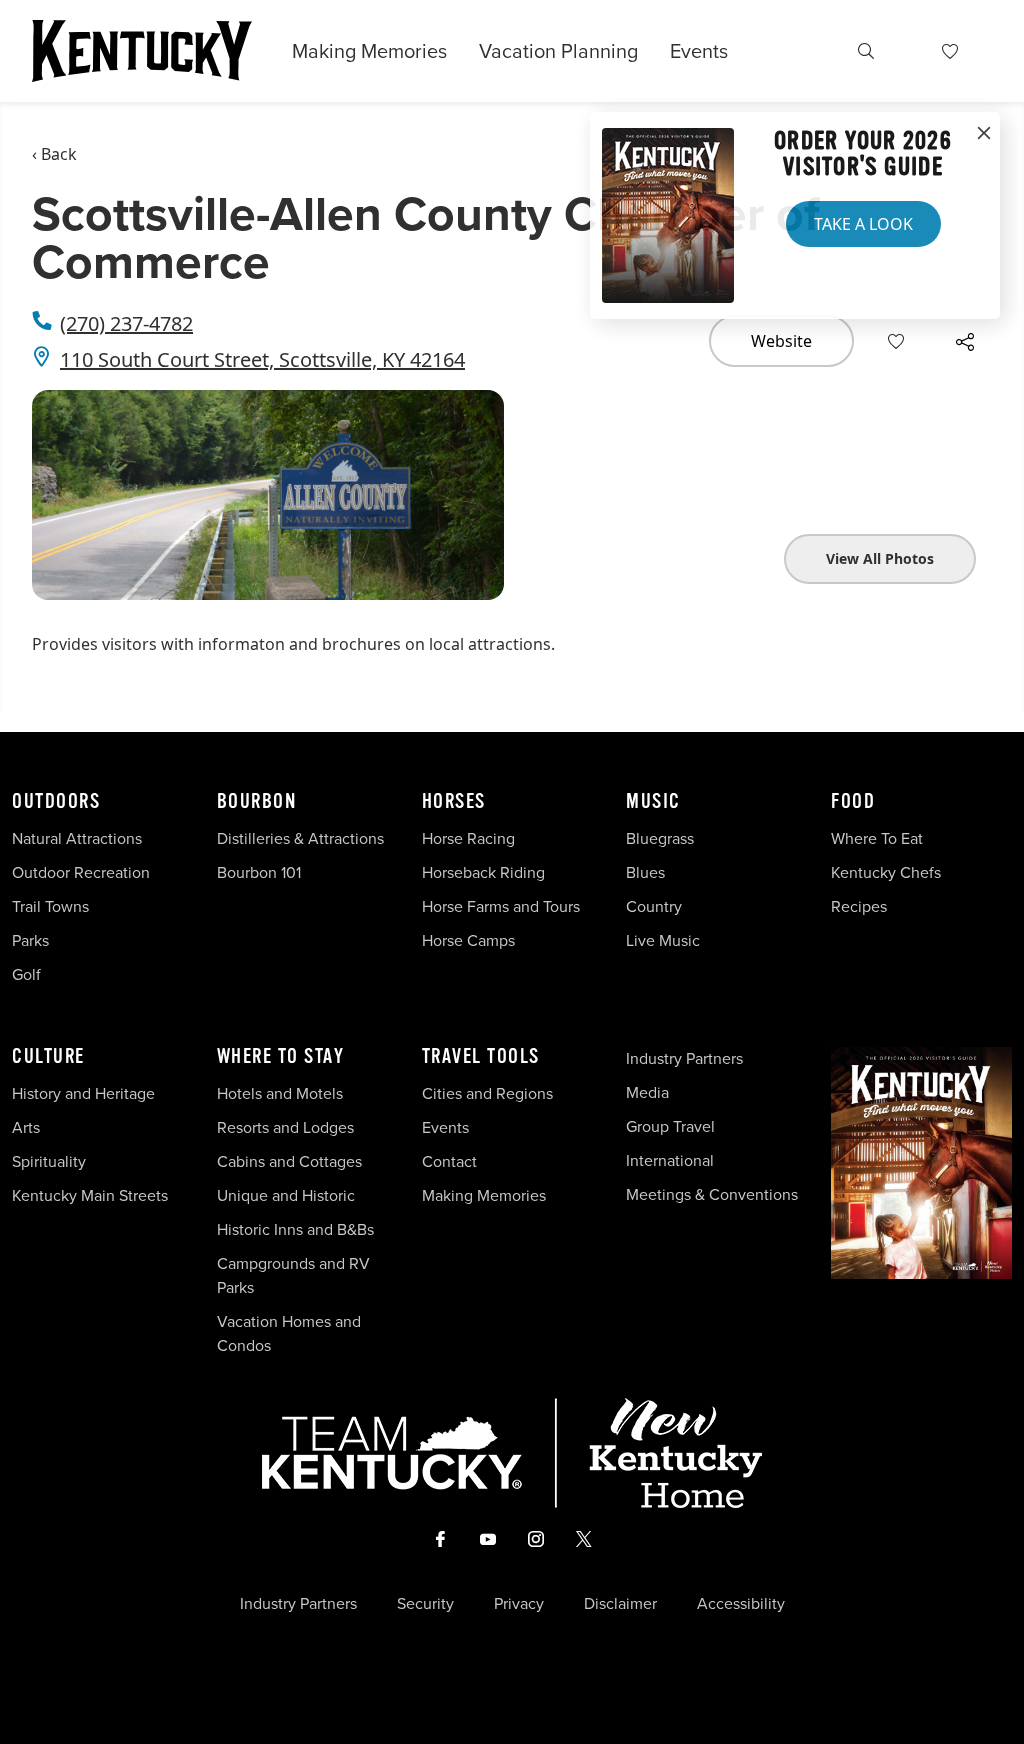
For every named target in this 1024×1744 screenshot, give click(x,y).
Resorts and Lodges (285, 1127)
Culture (48, 1057)
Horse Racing (468, 838)
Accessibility (741, 1604)
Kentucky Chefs (886, 872)
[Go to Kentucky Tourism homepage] (142, 51)
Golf (26, 974)
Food (853, 802)
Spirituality (51, 1161)
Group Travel (670, 1126)
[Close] (984, 134)
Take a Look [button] (863, 224)
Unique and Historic (286, 1195)
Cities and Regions (487, 1093)
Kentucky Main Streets (90, 1195)
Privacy (519, 1604)
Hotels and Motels (280, 1093)
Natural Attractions (77, 838)
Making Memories (369, 51)
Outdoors (56, 802)
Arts (26, 1127)
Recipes (861, 906)
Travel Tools (481, 1057)
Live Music (663, 940)
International (670, 1160)
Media (647, 1092)
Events (699, 51)
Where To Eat (877, 838)
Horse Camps (468, 940)
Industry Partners (684, 1058)
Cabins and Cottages (289, 1161)
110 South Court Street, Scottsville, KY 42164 (262, 359)
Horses (454, 802)
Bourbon (257, 802)
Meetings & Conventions (712, 1194)
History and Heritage (85, 1093)
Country (654, 906)
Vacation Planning (558, 51)
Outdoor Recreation (81, 872)
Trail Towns (50, 906)
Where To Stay (281, 1057)
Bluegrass (660, 838)
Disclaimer (620, 1604)
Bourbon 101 (259, 872)
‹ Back (54, 154)
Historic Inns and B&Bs (295, 1229)
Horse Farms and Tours (501, 906)
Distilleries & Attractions (300, 838)
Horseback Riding (483, 872)
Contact (449, 1161)
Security (425, 1604)
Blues (645, 872)
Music (653, 802)
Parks (30, 940)
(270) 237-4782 (126, 323)
